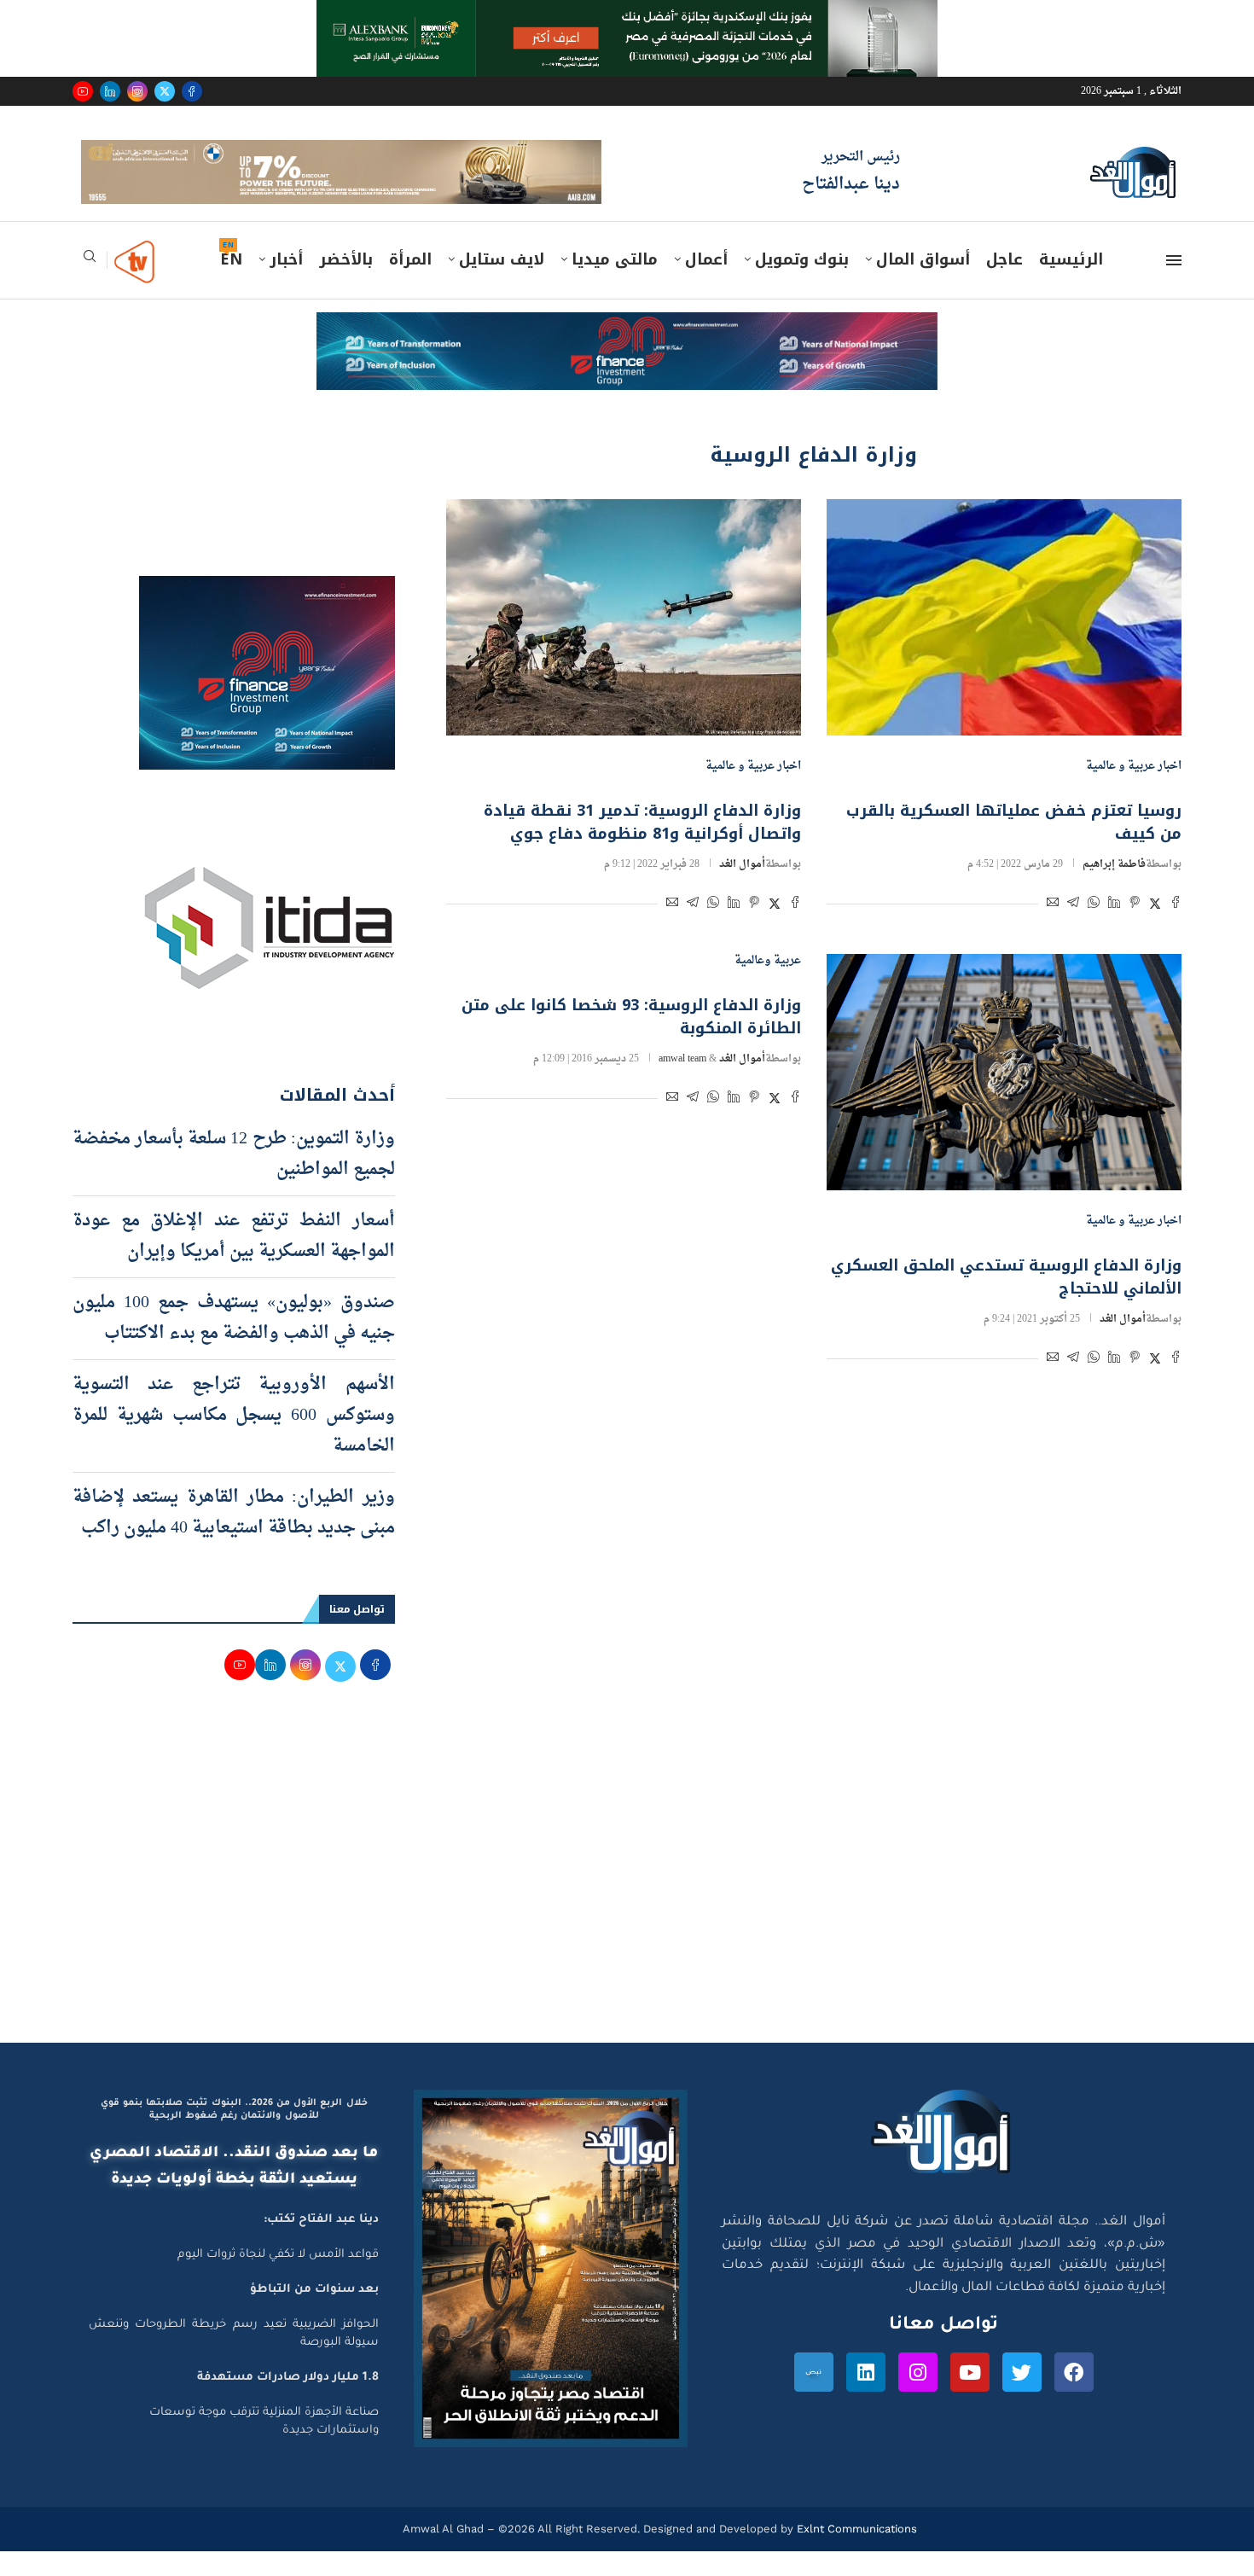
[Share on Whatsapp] (1094, 930)
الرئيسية (1071, 284)
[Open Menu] (1174, 285)
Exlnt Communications (855, 2553)
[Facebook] (192, 91)
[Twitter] (165, 91)
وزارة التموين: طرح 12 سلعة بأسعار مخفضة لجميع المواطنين (234, 1178)
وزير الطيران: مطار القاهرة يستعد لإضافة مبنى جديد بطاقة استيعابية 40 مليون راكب (234, 1537)
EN (231, 284)
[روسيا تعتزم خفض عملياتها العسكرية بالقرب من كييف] (1004, 641)
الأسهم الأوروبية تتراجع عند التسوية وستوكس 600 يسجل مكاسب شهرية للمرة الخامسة (234, 1439)
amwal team (682, 1084)
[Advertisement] (627, 1904)
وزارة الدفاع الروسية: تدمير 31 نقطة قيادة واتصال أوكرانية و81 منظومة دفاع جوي (642, 847)
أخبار (286, 284)
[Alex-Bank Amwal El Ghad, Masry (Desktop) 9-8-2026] (627, 16)
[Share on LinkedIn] (1114, 930)
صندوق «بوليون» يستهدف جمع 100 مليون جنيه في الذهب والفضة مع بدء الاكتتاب (234, 1342)
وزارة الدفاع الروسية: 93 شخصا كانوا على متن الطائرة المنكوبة (631, 1041)
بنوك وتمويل (802, 284)
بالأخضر (346, 284)
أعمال (706, 284)
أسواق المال (923, 284)
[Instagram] (137, 91)
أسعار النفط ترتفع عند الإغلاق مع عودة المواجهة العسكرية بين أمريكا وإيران (234, 1260)
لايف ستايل (502, 284)
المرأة (410, 284)
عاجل (1004, 284)
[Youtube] (83, 91)
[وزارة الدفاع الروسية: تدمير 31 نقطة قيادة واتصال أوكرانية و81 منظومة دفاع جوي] (624, 641)
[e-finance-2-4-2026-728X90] (627, 353)
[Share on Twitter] (1155, 930)
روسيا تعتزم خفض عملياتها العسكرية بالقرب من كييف (1014, 847)
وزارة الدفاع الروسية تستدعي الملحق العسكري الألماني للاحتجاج (1006, 1302)
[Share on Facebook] (1176, 930)
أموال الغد (742, 889)
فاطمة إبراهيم (1114, 889)
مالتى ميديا (615, 284)
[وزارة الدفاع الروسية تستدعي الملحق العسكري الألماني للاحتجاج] (1004, 1097)
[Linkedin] (110, 91)
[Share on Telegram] (1073, 930)
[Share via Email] (1053, 930)
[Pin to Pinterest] (1135, 930)
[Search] (90, 286)
